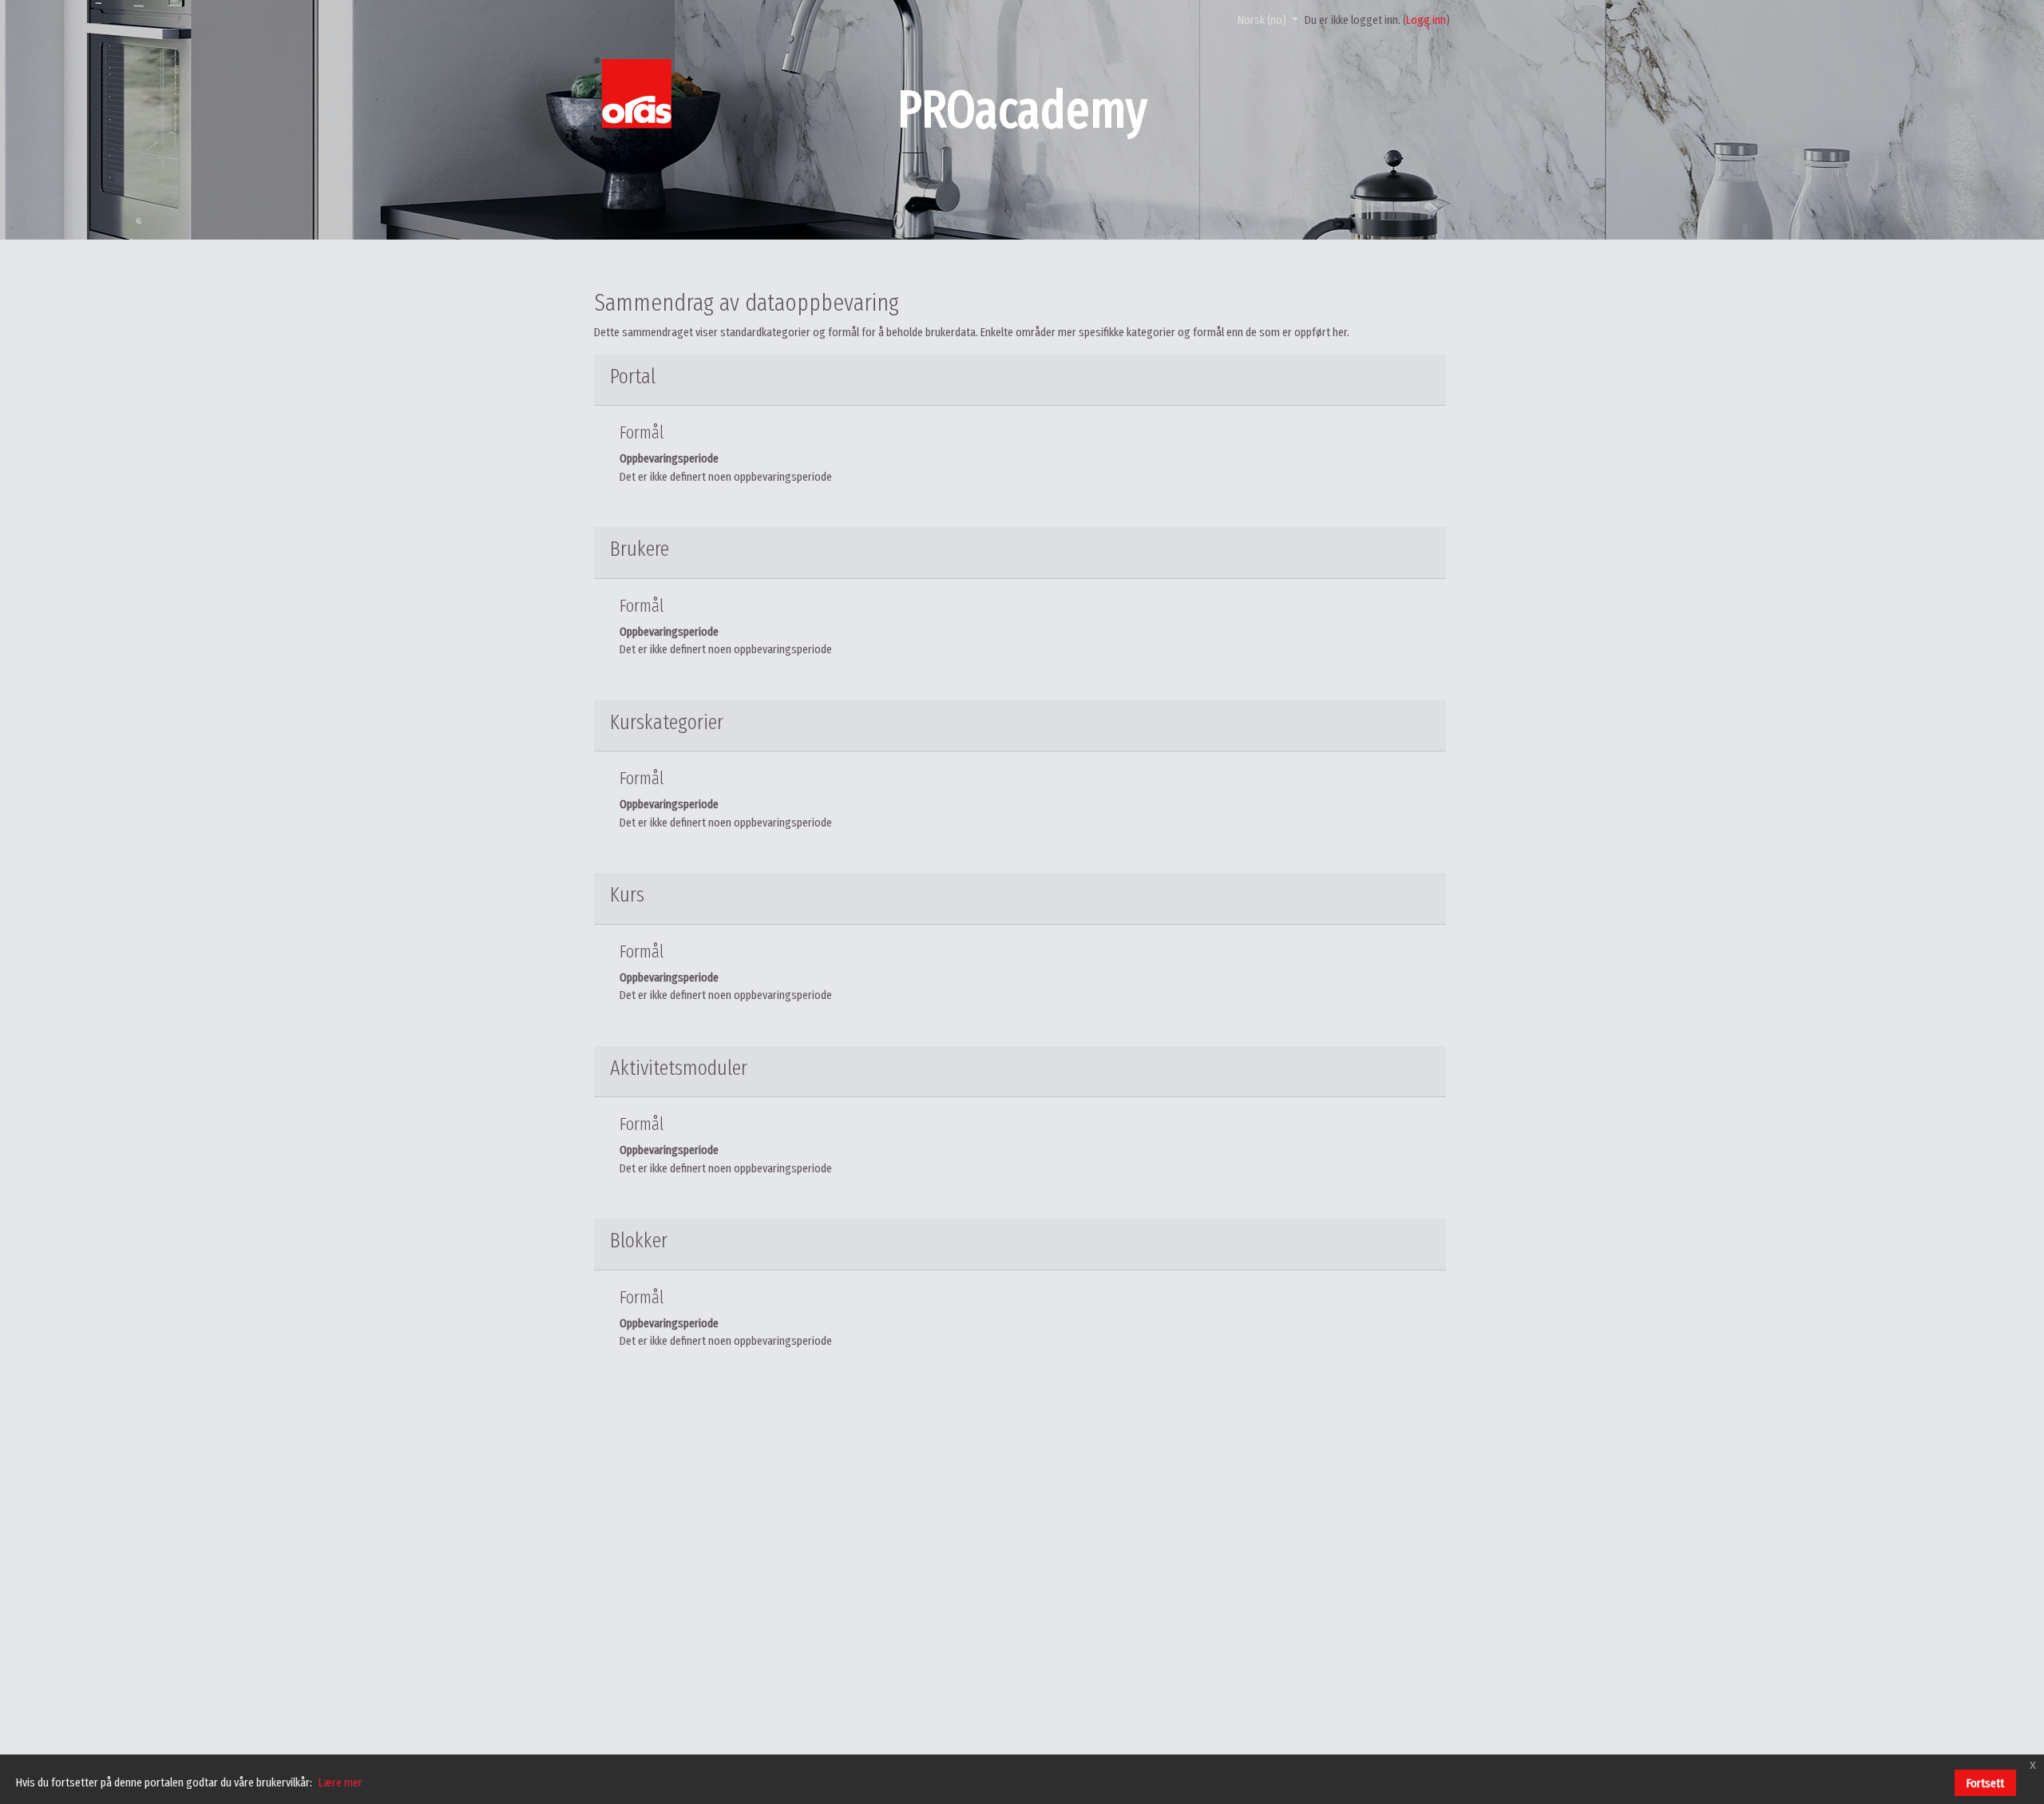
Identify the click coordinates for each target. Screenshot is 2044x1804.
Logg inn (1426, 20)
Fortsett (1985, 1783)
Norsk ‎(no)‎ (1263, 20)
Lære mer (341, 1782)
